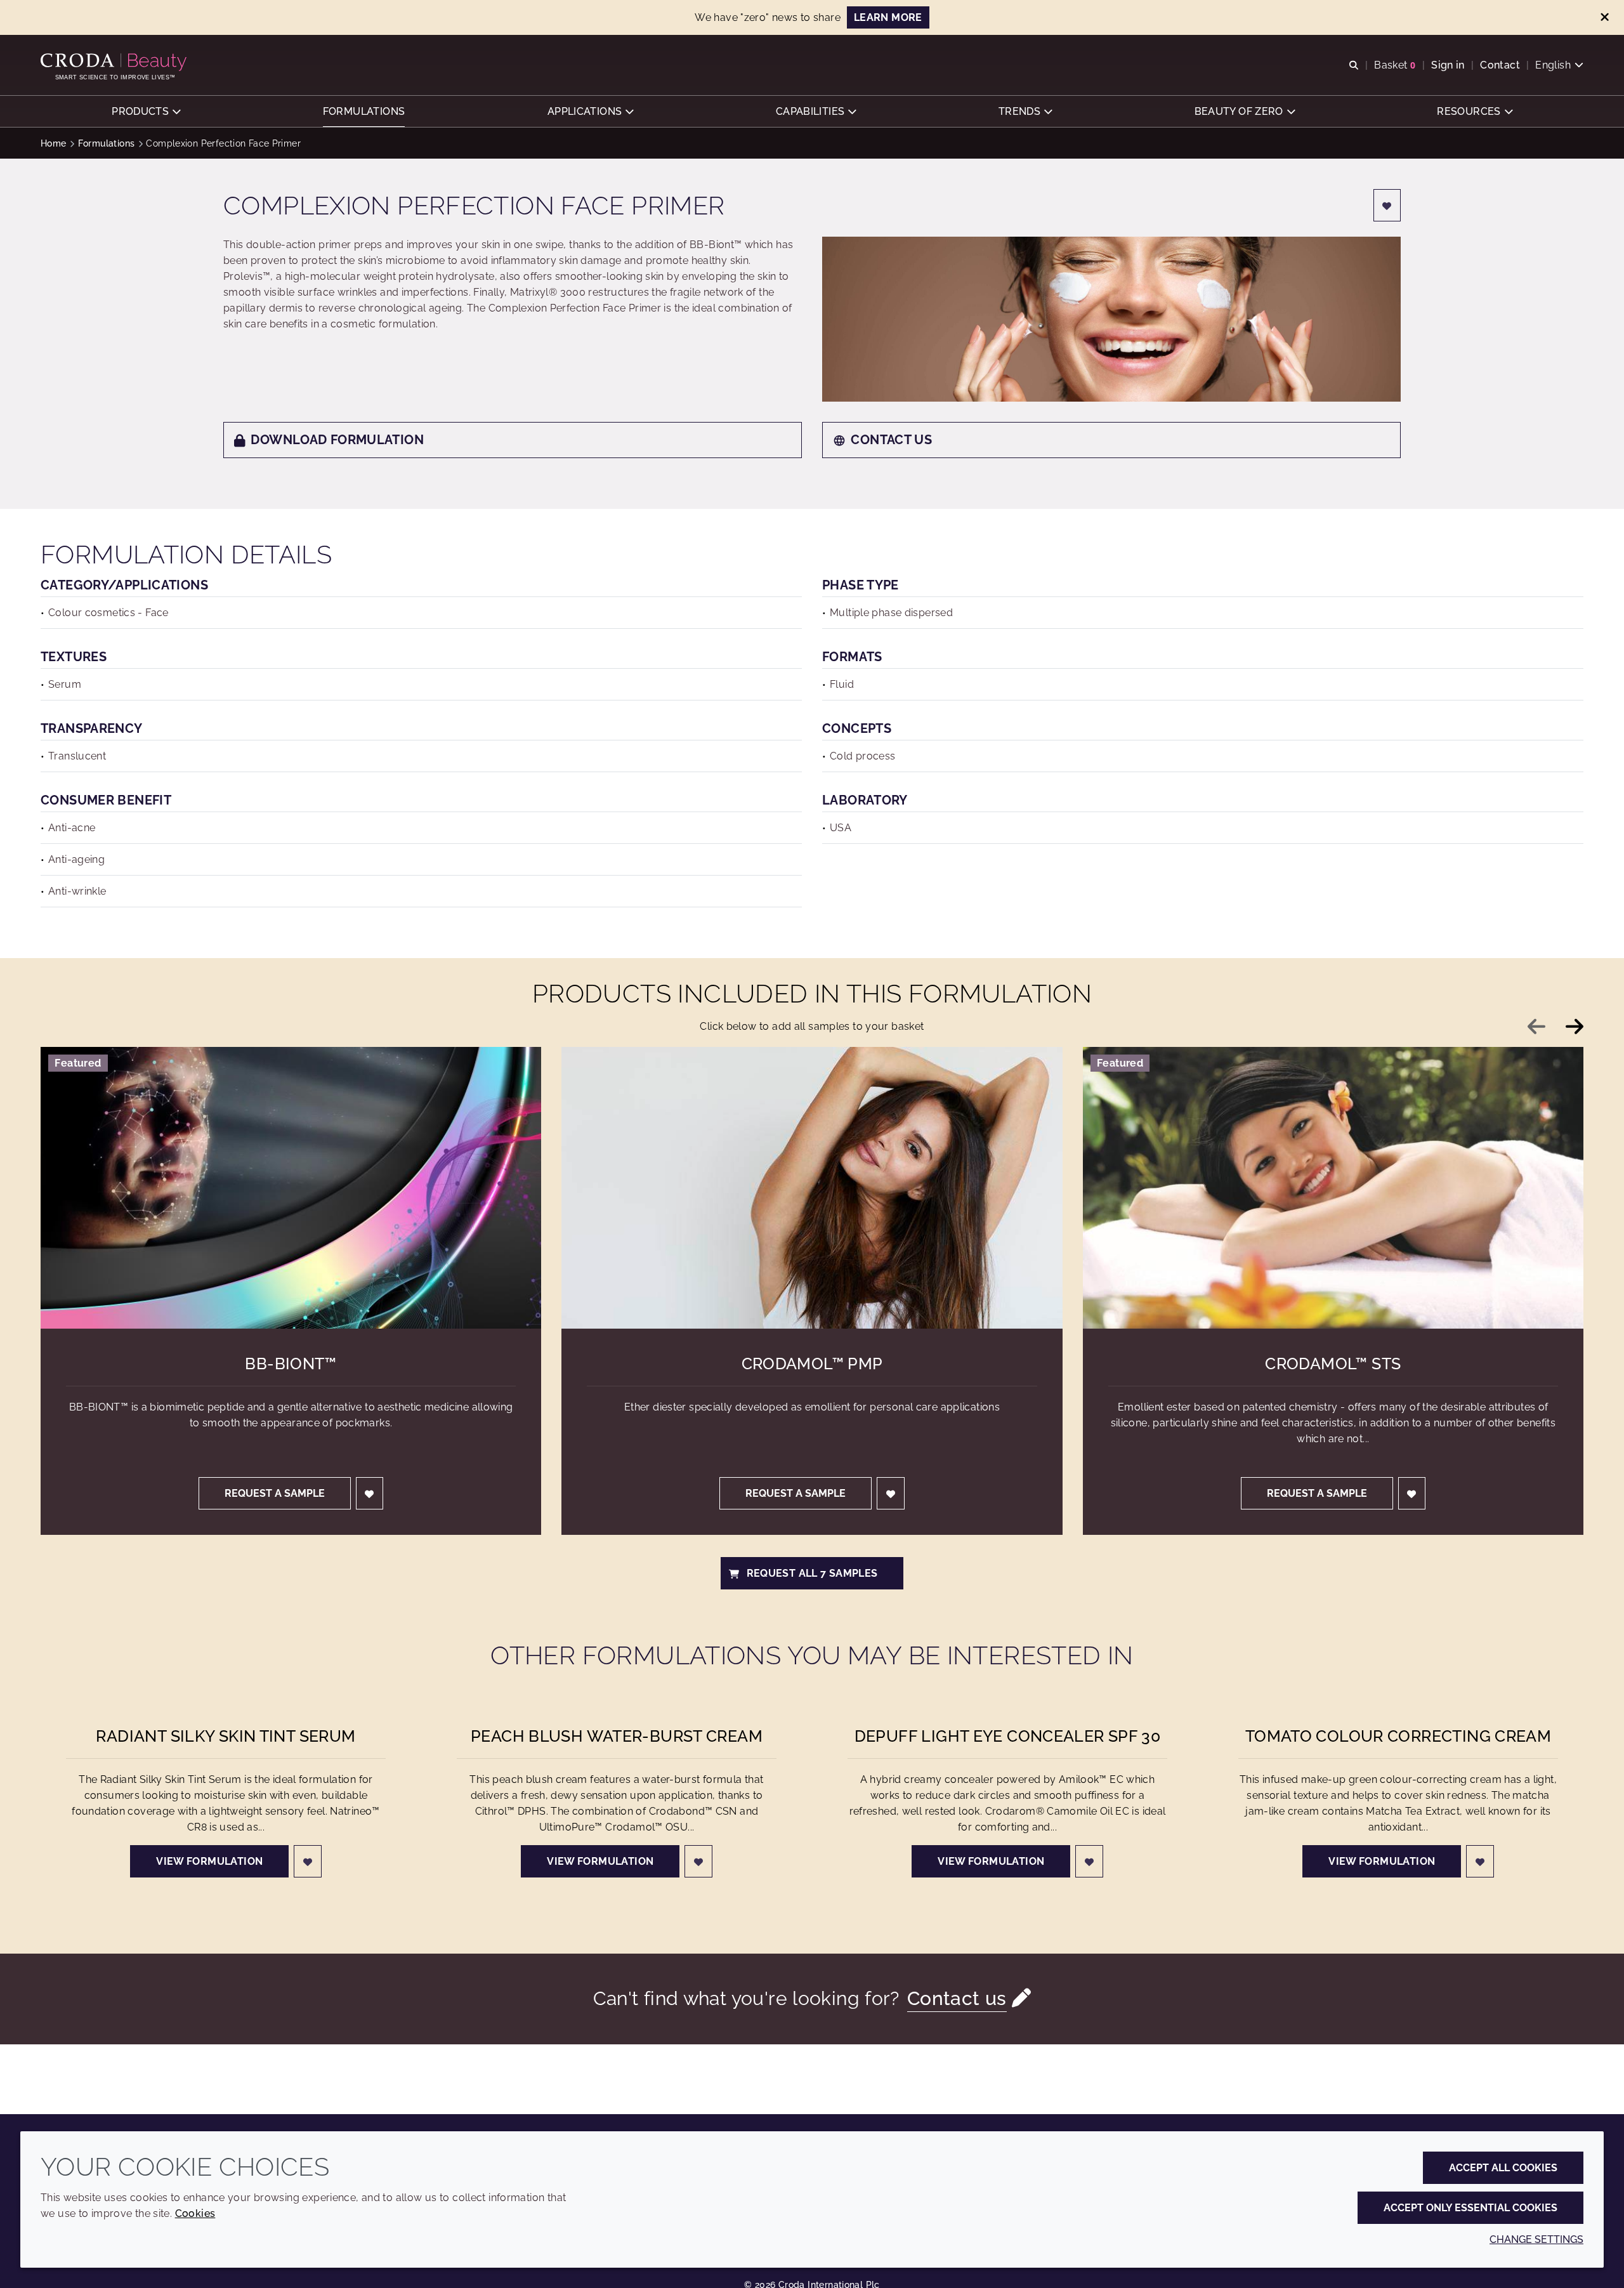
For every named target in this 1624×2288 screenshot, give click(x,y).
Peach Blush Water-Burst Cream (617, 1736)
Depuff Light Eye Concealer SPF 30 (1008, 1736)
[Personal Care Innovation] (115, 62)
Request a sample (275, 1493)
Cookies (195, 2213)
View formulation (209, 1861)
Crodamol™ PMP (812, 1364)
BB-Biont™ (291, 1364)
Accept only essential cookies (1470, 2208)
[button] (146, 111)
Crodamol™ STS (1333, 1364)
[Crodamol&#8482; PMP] (812, 1188)
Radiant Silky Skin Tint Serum (226, 1736)
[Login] (1387, 205)
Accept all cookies (1503, 2168)
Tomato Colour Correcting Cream (1398, 1736)
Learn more (888, 17)
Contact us (891, 440)
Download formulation (337, 440)
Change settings (1536, 2239)
